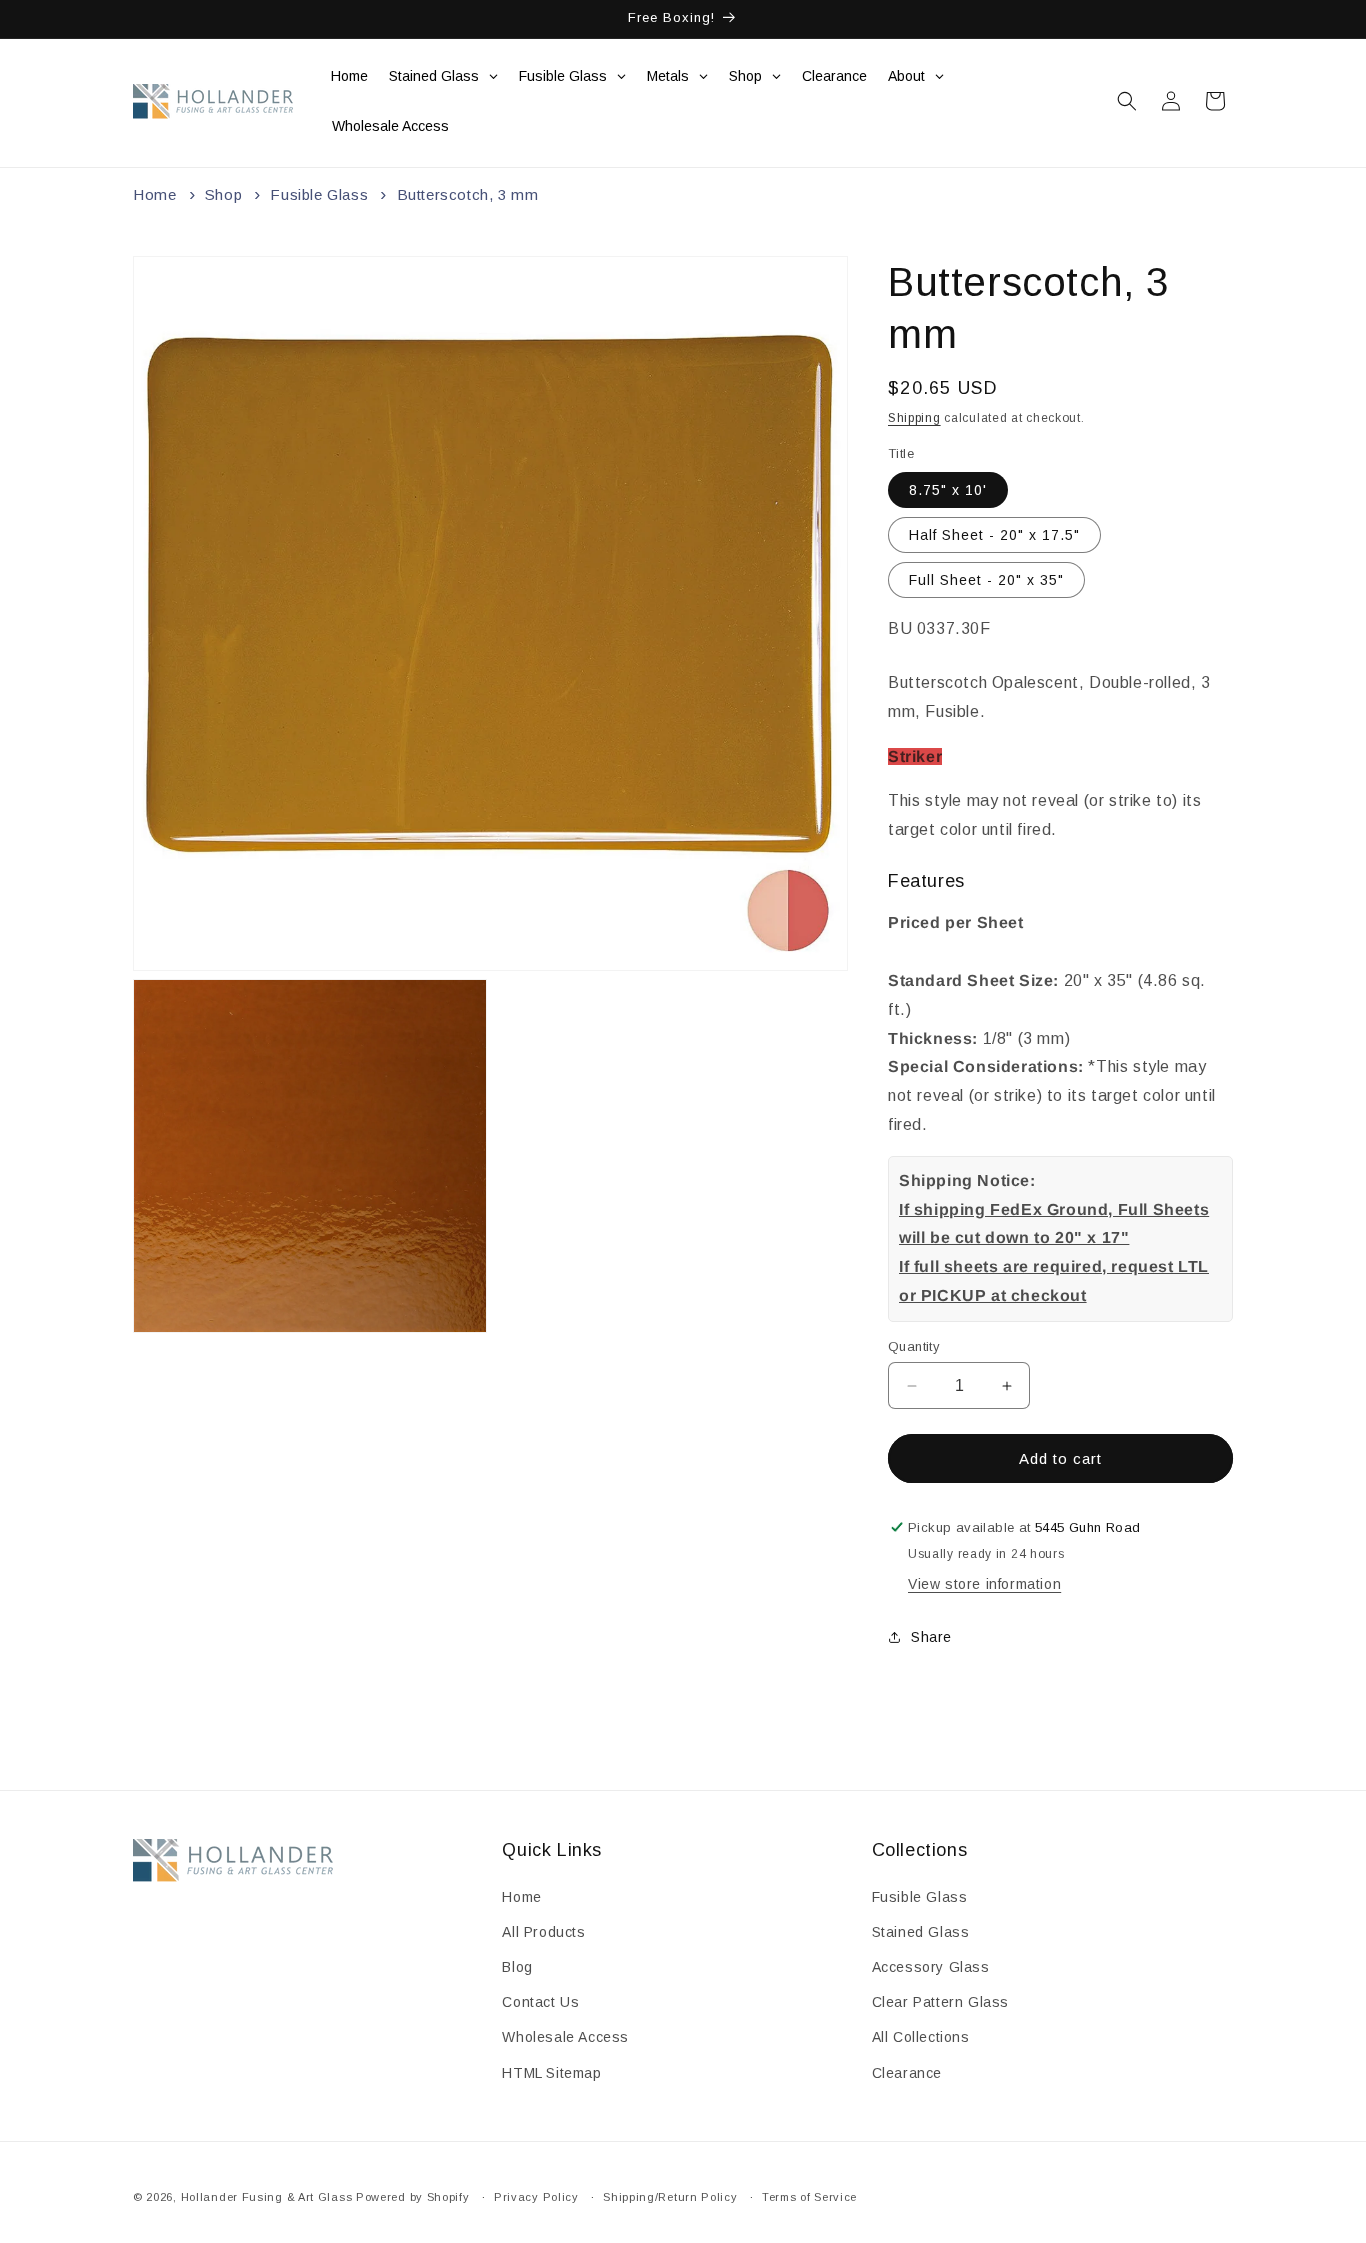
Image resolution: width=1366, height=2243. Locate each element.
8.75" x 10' (948, 490)
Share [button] (931, 1637)
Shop (223, 194)
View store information (984, 1584)
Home (154, 194)
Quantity (914, 1346)
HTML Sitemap (551, 2073)
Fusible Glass (319, 194)
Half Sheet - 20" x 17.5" (994, 535)
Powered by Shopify (413, 2197)
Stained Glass (921, 1932)
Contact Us (540, 2002)
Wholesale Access (565, 2037)
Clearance (907, 2073)
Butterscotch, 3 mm (468, 194)
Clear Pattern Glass (940, 2002)
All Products (543, 1932)
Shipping (914, 418)
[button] (1127, 101)
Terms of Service (809, 2197)
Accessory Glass (931, 1967)
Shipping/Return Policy (670, 2197)
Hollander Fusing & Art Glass (267, 2197)
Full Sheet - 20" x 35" (986, 580)
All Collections (921, 2037)
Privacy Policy (536, 2197)
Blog (517, 1967)
